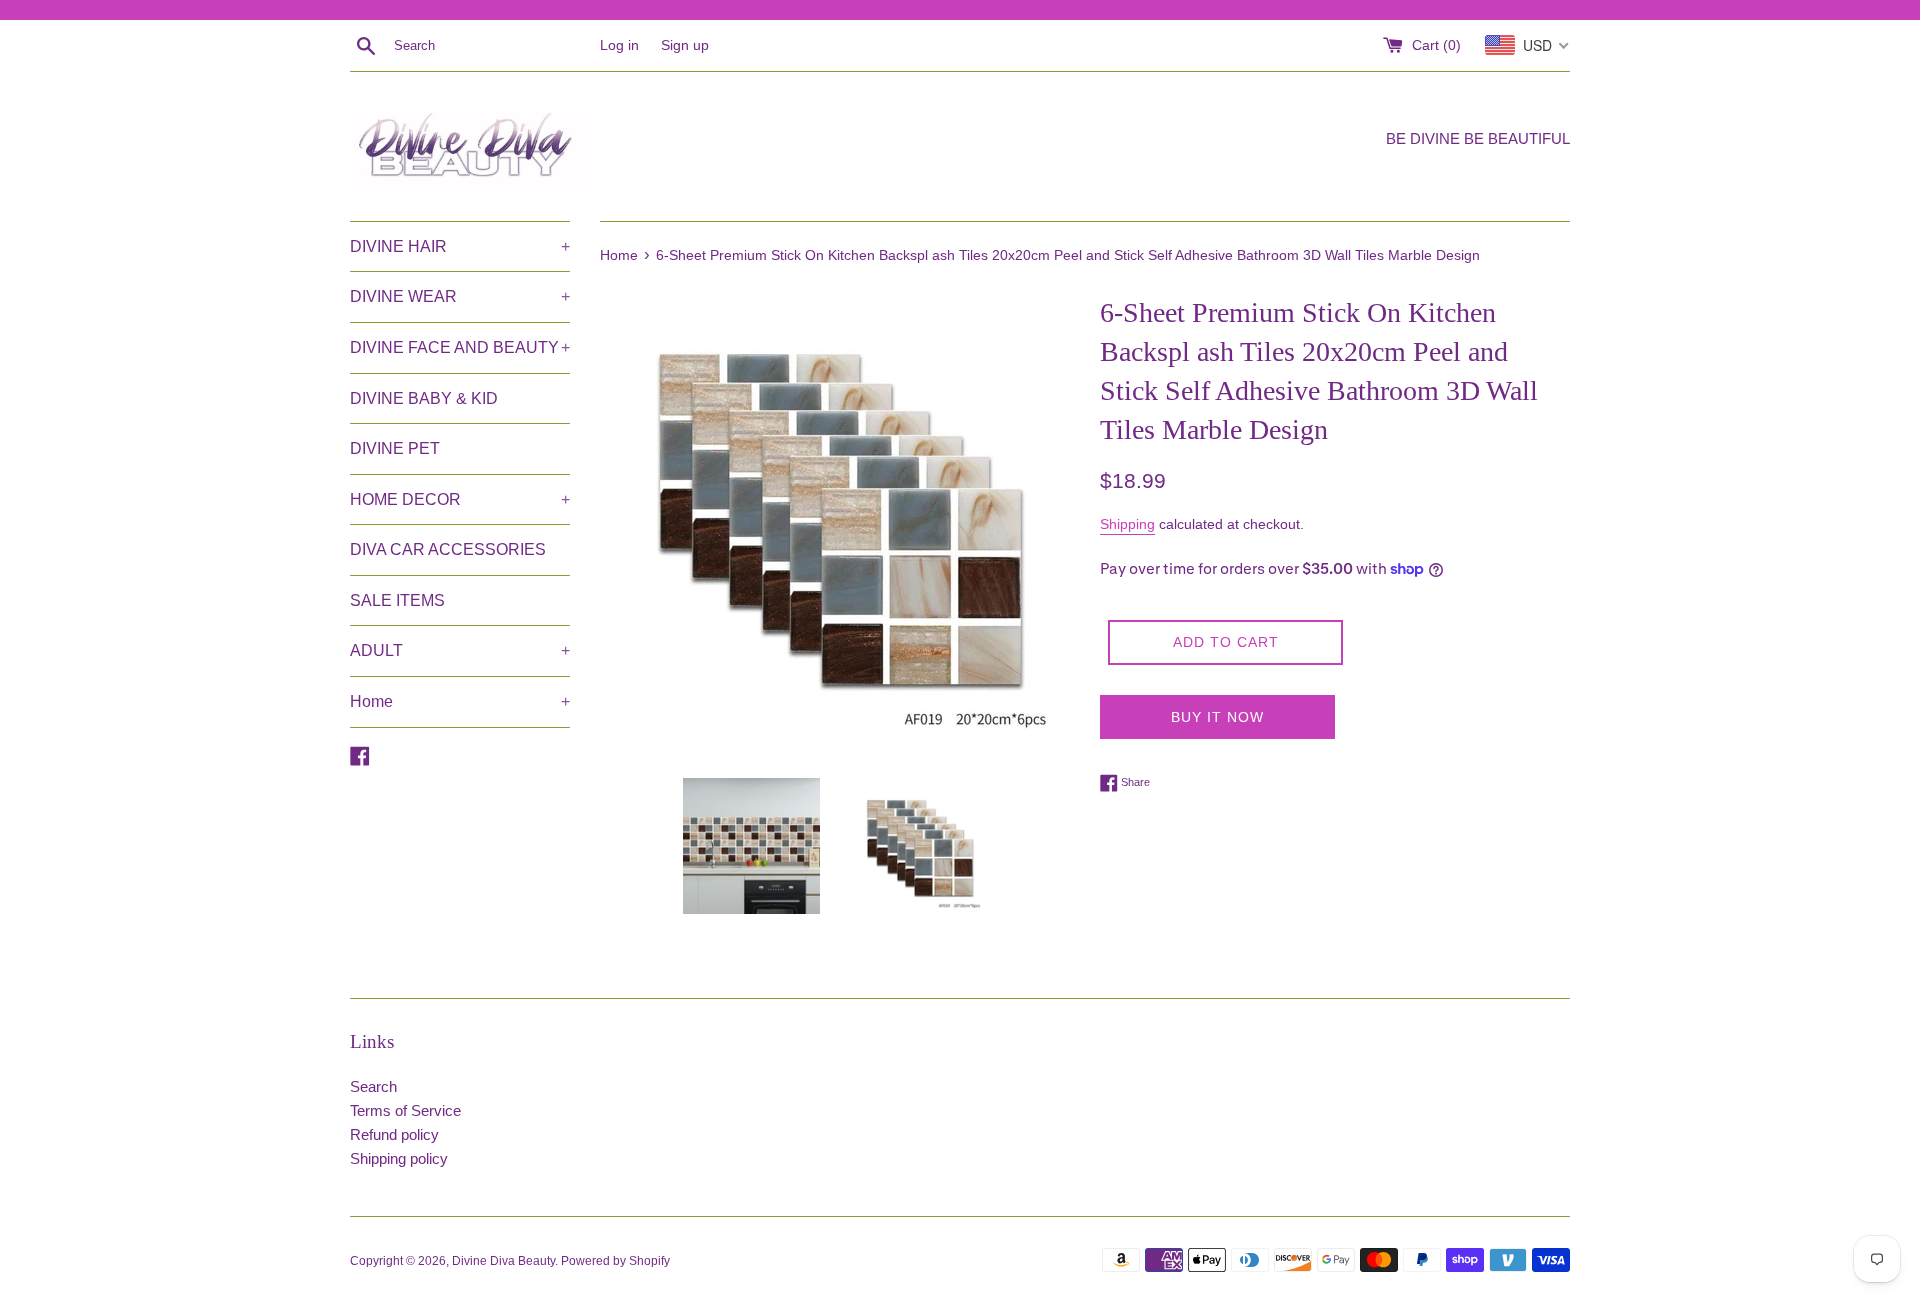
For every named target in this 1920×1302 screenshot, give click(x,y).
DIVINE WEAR (460, 296)
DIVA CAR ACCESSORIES (448, 549)
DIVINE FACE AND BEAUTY (460, 347)
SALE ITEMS (397, 600)
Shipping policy (399, 1158)
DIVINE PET (395, 448)
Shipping (1127, 524)
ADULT (460, 650)
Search (373, 1086)
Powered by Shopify (615, 1261)
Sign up (685, 45)
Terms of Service (405, 1110)
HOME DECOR (460, 499)
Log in (619, 45)
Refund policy (394, 1134)
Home (460, 701)
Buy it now (1217, 717)
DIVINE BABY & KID (424, 398)
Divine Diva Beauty (503, 1261)
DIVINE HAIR (460, 246)
